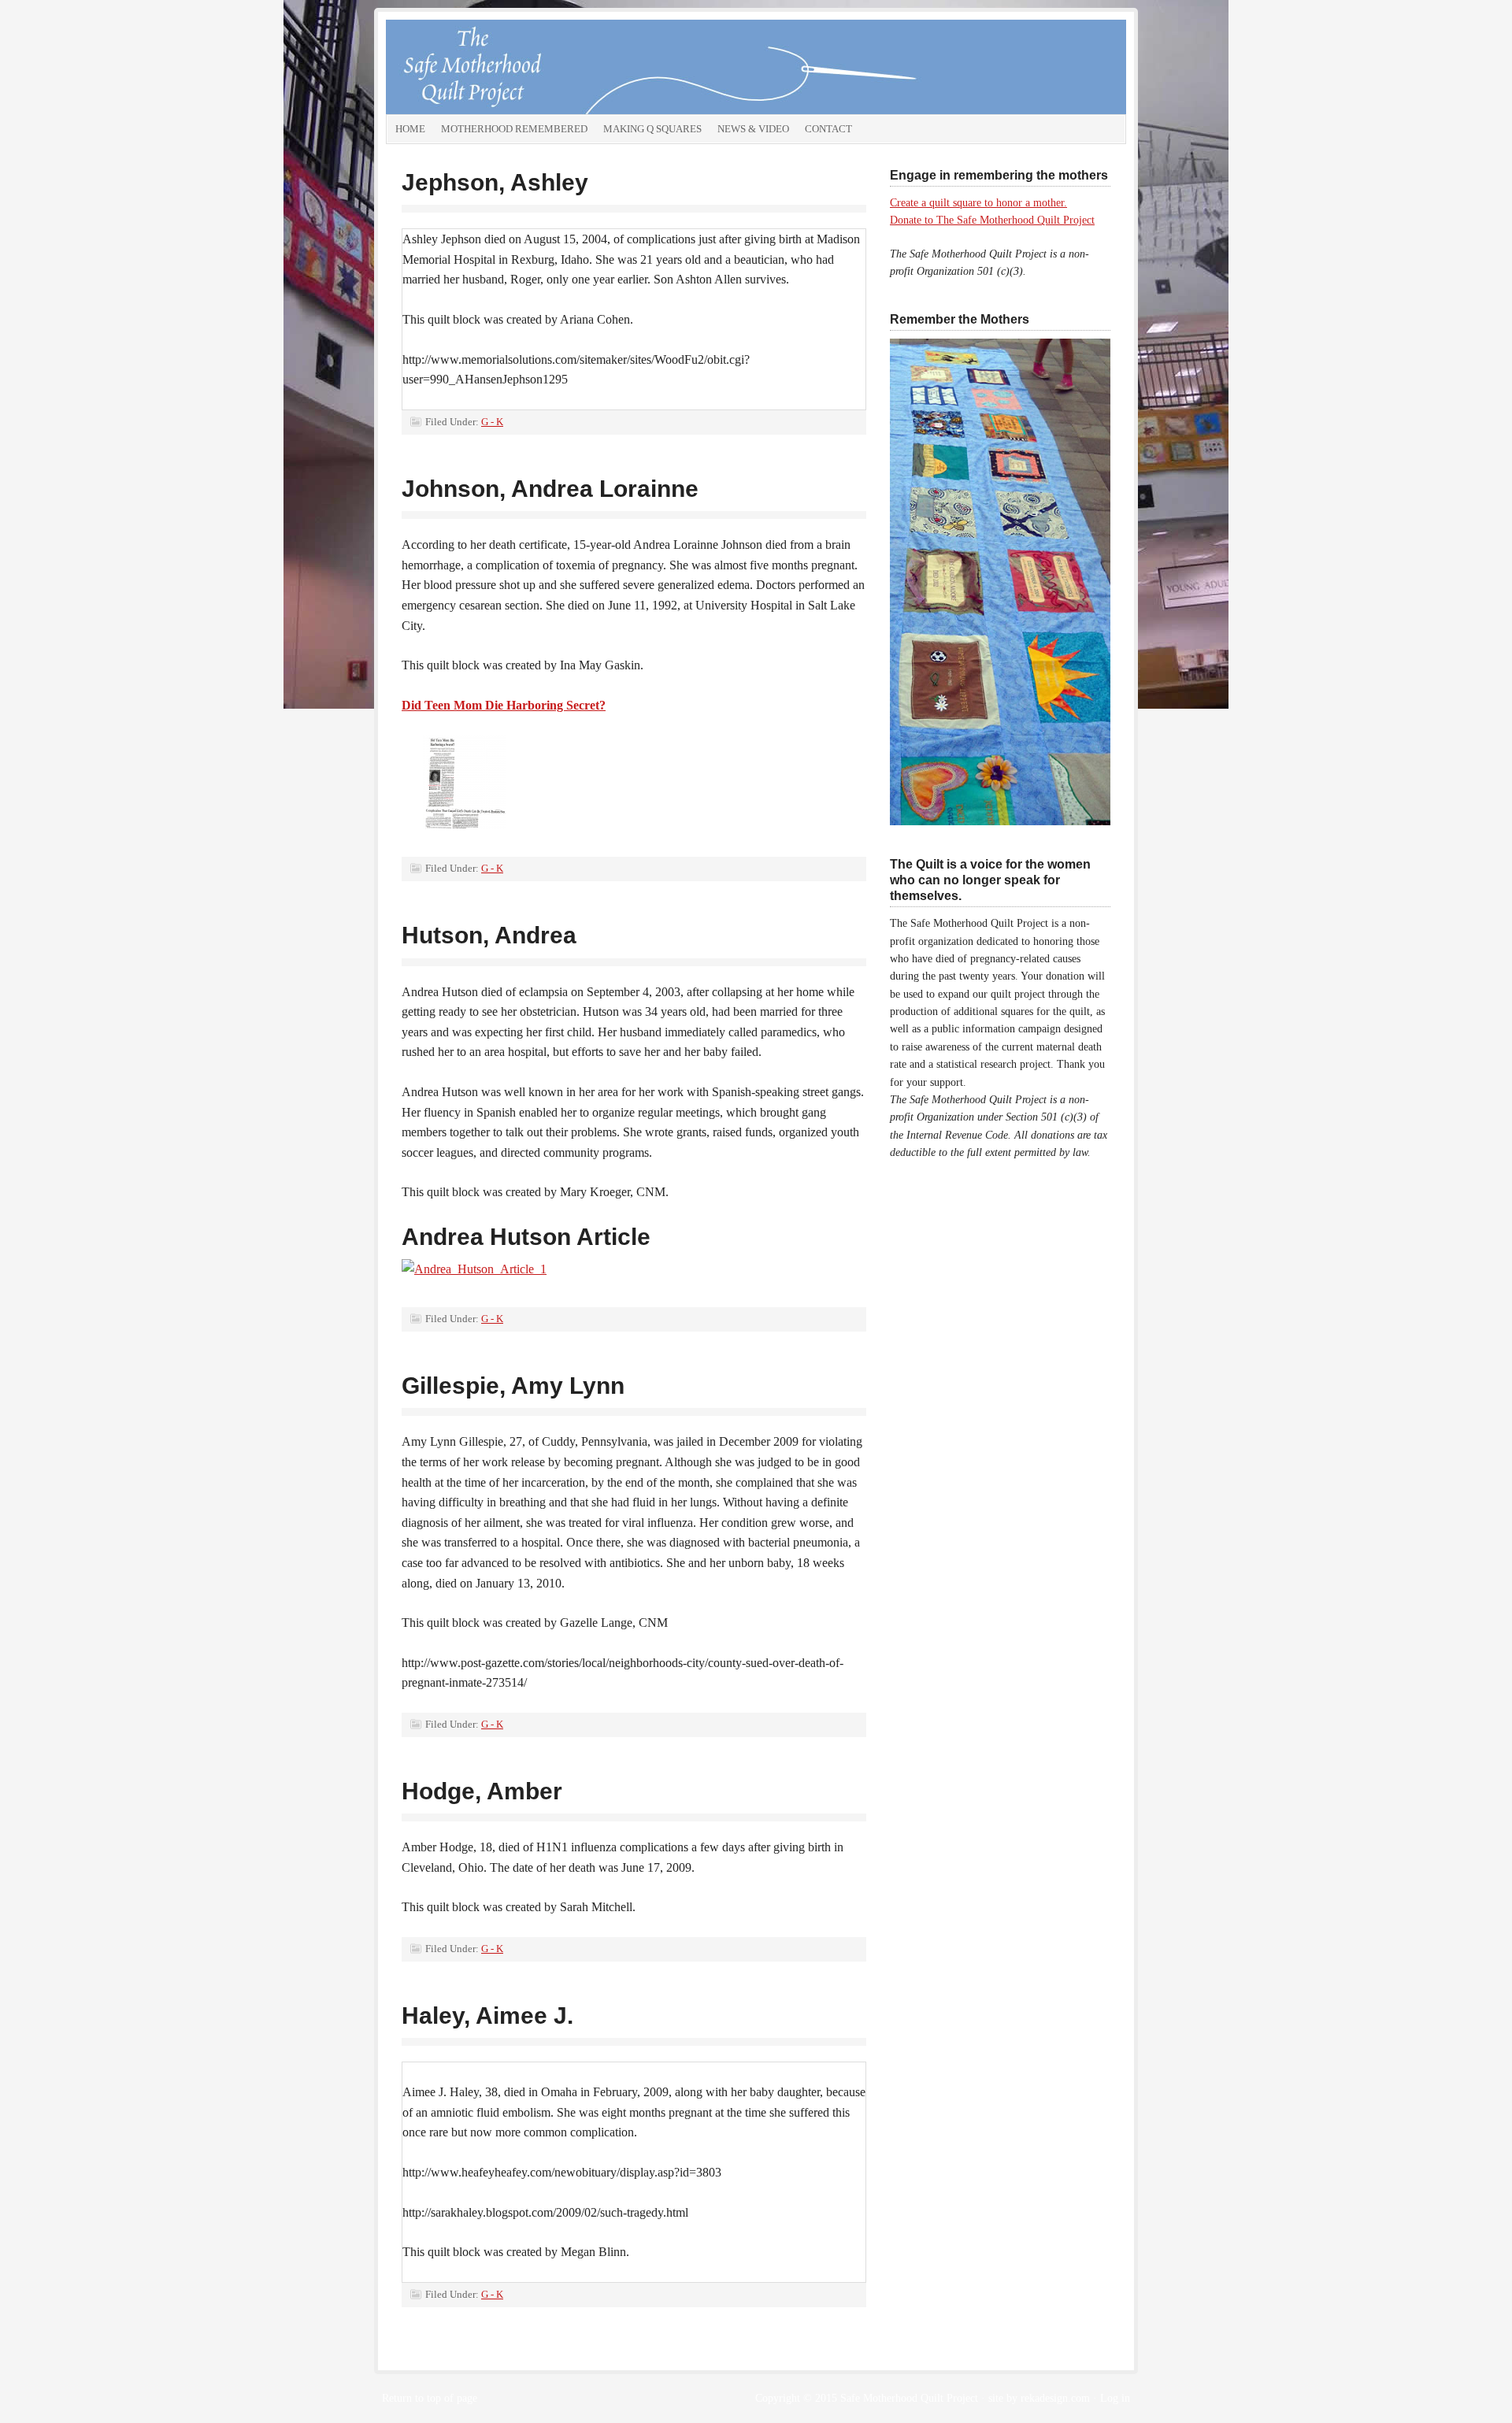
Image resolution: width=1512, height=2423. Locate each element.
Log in (1115, 2398)
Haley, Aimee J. (487, 2015)
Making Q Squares (652, 129)
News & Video (753, 129)
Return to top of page (430, 2398)
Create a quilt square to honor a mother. (978, 203)
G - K (492, 422)
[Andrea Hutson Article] (474, 1272)
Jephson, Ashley (495, 182)
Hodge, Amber (482, 1791)
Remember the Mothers (563, 67)
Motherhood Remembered (514, 129)
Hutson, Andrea (489, 935)
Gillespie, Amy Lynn (513, 1386)
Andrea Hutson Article (526, 1237)
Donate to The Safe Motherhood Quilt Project (992, 220)
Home (410, 129)
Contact (828, 129)
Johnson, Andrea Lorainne (550, 489)
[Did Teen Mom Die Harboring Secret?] (465, 785)
